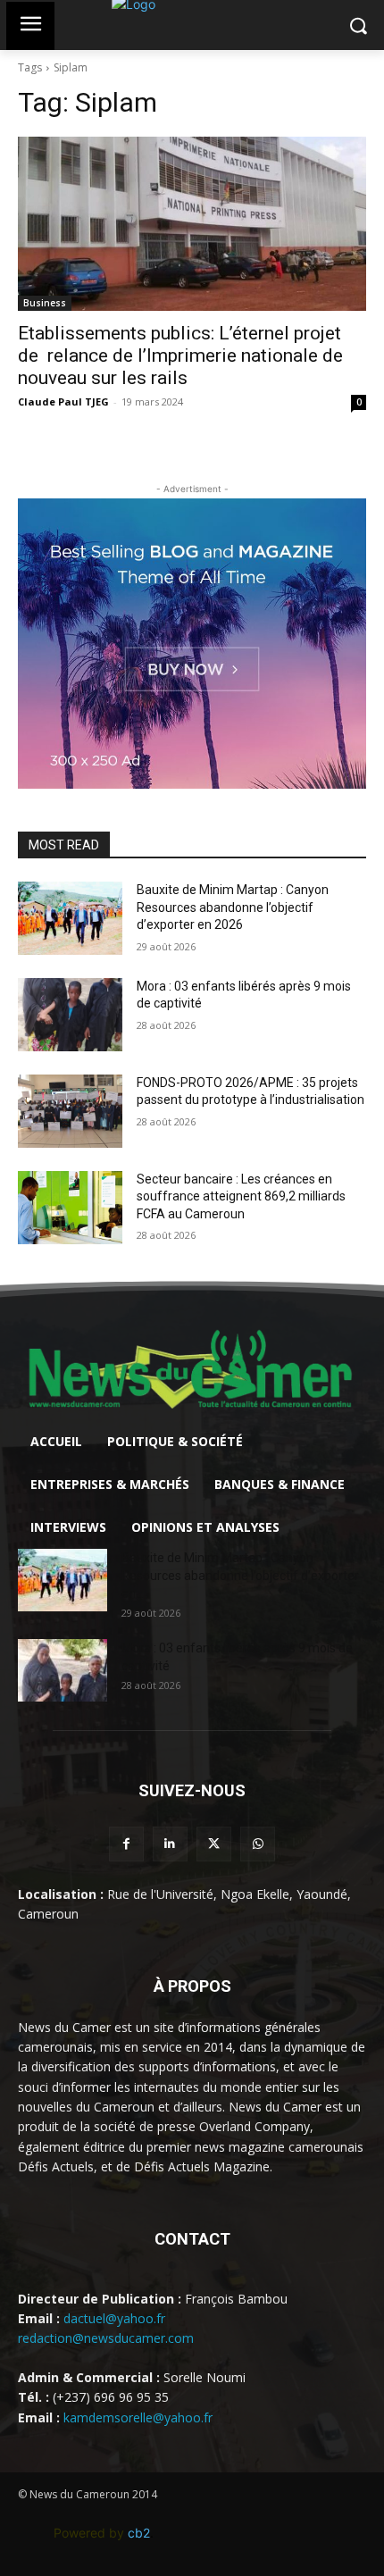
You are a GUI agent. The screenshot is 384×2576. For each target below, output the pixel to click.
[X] (214, 1844)
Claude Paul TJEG (63, 401)
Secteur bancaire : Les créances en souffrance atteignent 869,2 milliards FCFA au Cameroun (241, 1196)
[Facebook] (126, 1844)
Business (45, 303)
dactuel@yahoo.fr (114, 2318)
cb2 (139, 2533)
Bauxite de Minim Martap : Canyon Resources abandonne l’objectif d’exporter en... (240, 1576)
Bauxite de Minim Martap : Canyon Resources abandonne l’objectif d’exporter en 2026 (233, 907)
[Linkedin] (170, 1844)
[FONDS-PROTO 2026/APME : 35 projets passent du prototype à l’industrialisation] (70, 1111)
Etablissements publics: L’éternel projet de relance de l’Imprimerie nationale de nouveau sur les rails (180, 355)
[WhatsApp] (258, 1844)
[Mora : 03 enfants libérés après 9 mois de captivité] (70, 1015)
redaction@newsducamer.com (106, 2338)
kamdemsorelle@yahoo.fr (138, 2417)
